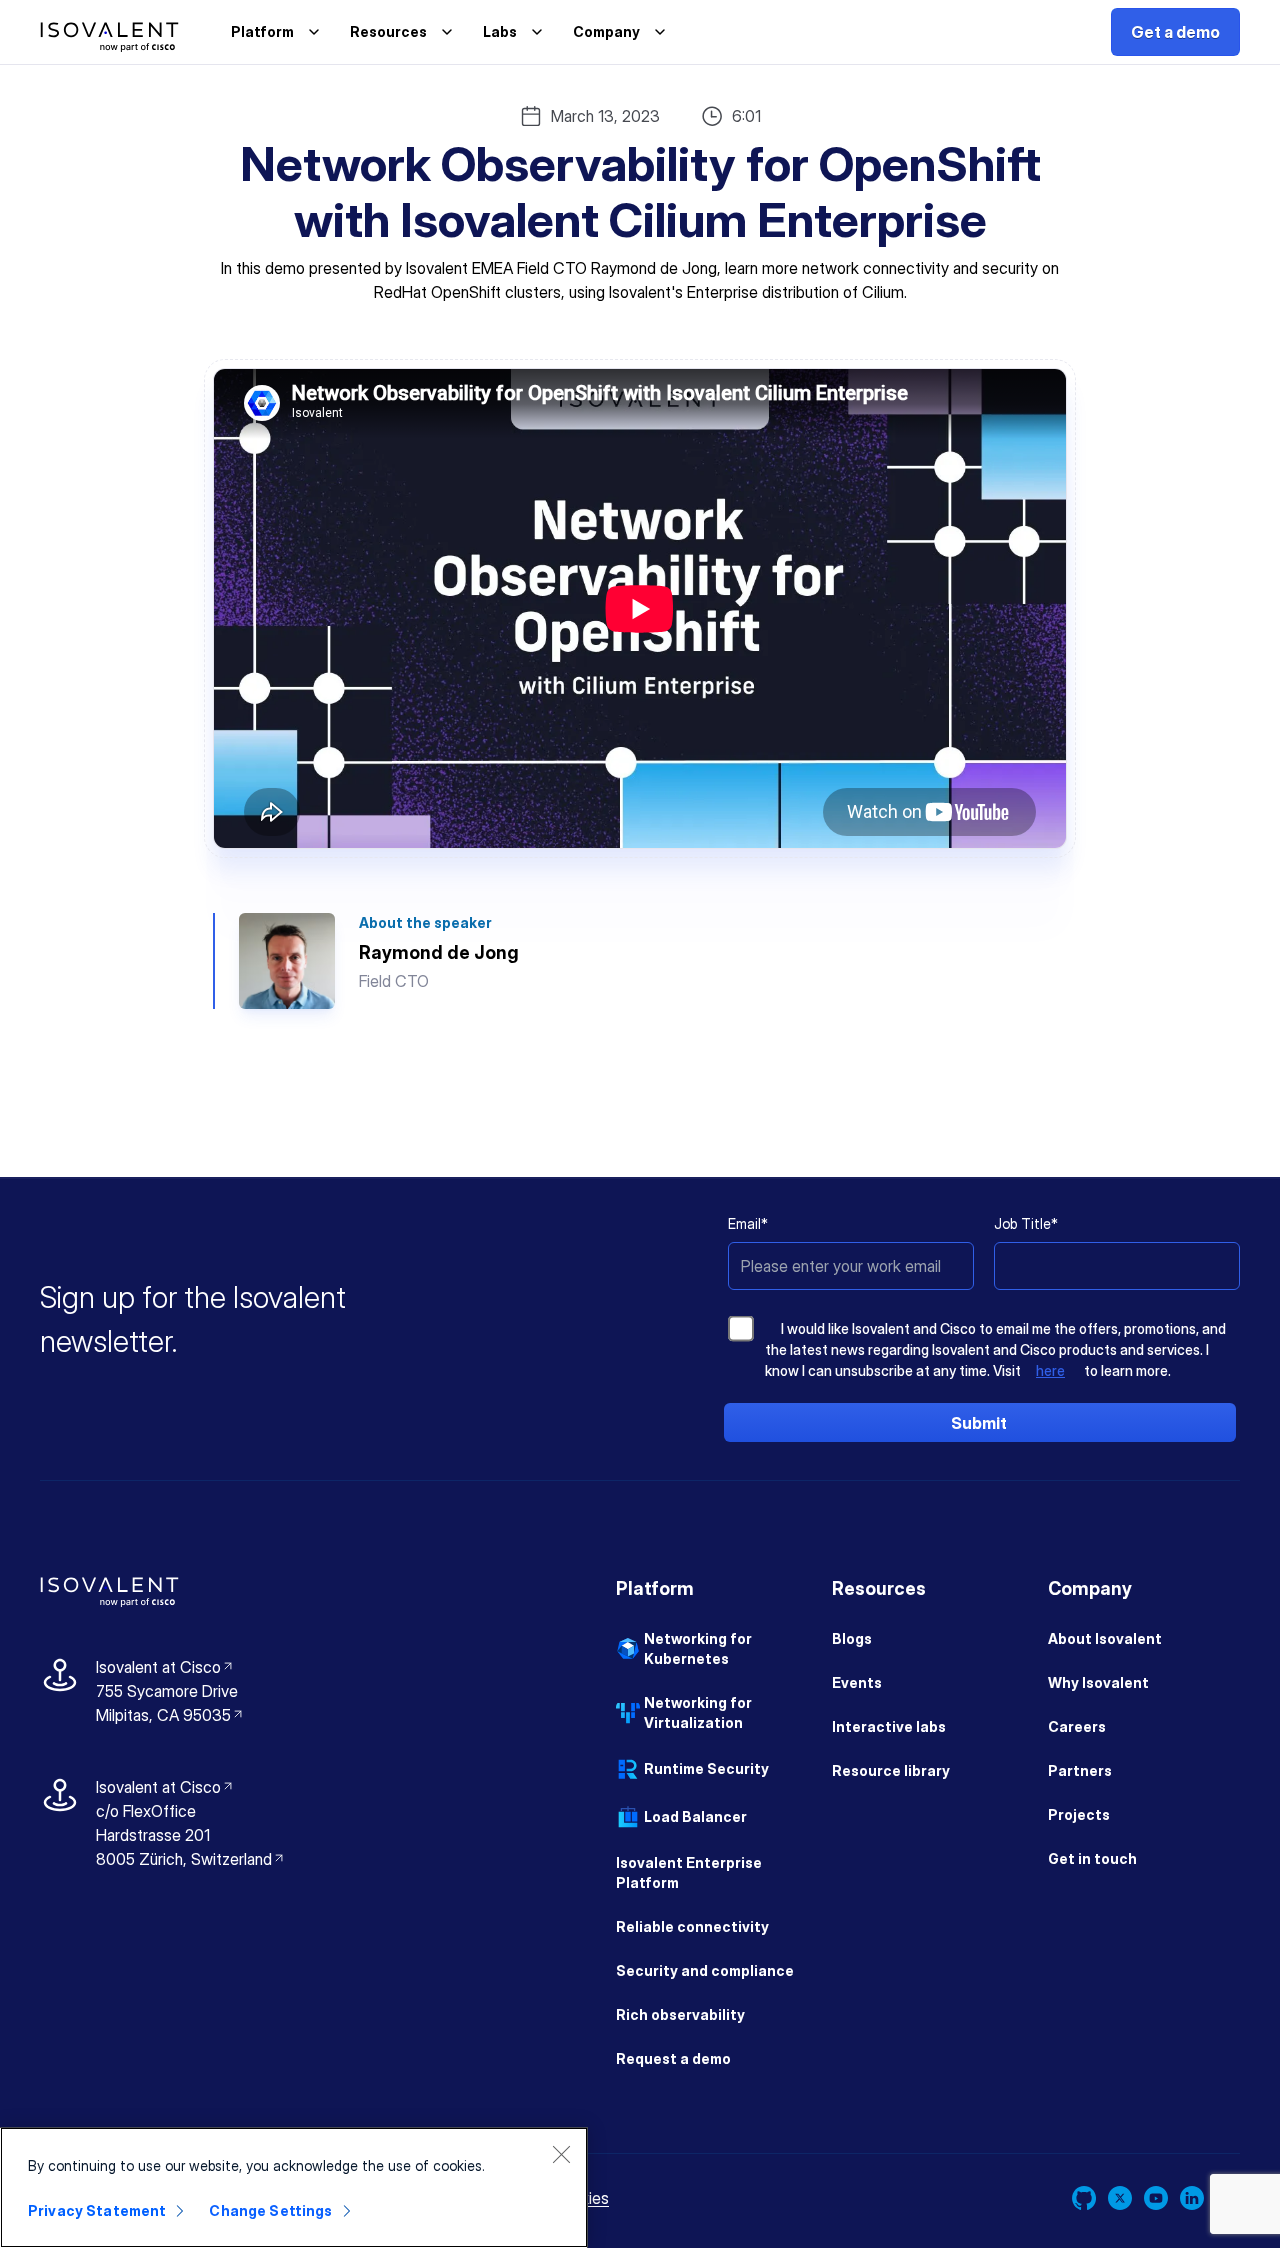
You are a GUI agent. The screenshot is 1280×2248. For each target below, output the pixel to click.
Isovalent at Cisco (165, 1667)
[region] (294, 2187)
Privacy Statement (97, 2210)
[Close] (561, 2154)
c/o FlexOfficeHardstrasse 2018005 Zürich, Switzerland (184, 1835)
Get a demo (1175, 32)
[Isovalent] (109, 37)
